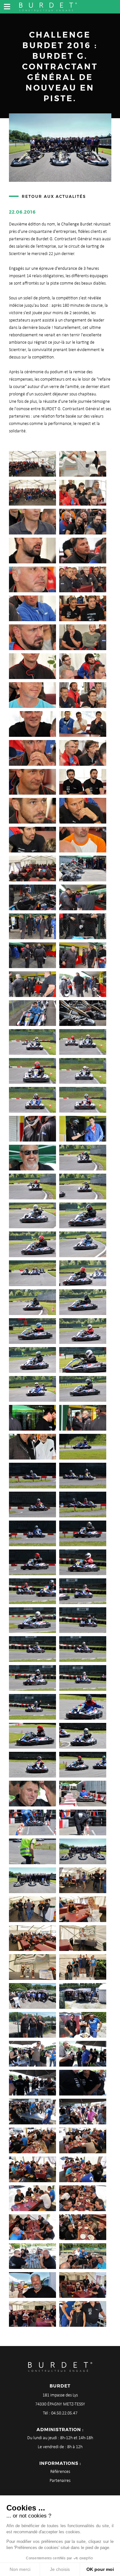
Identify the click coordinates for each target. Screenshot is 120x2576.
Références (60, 2472)
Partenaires (60, 2481)
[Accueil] (48, 6)
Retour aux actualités (54, 196)
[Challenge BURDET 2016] (32, 464)
